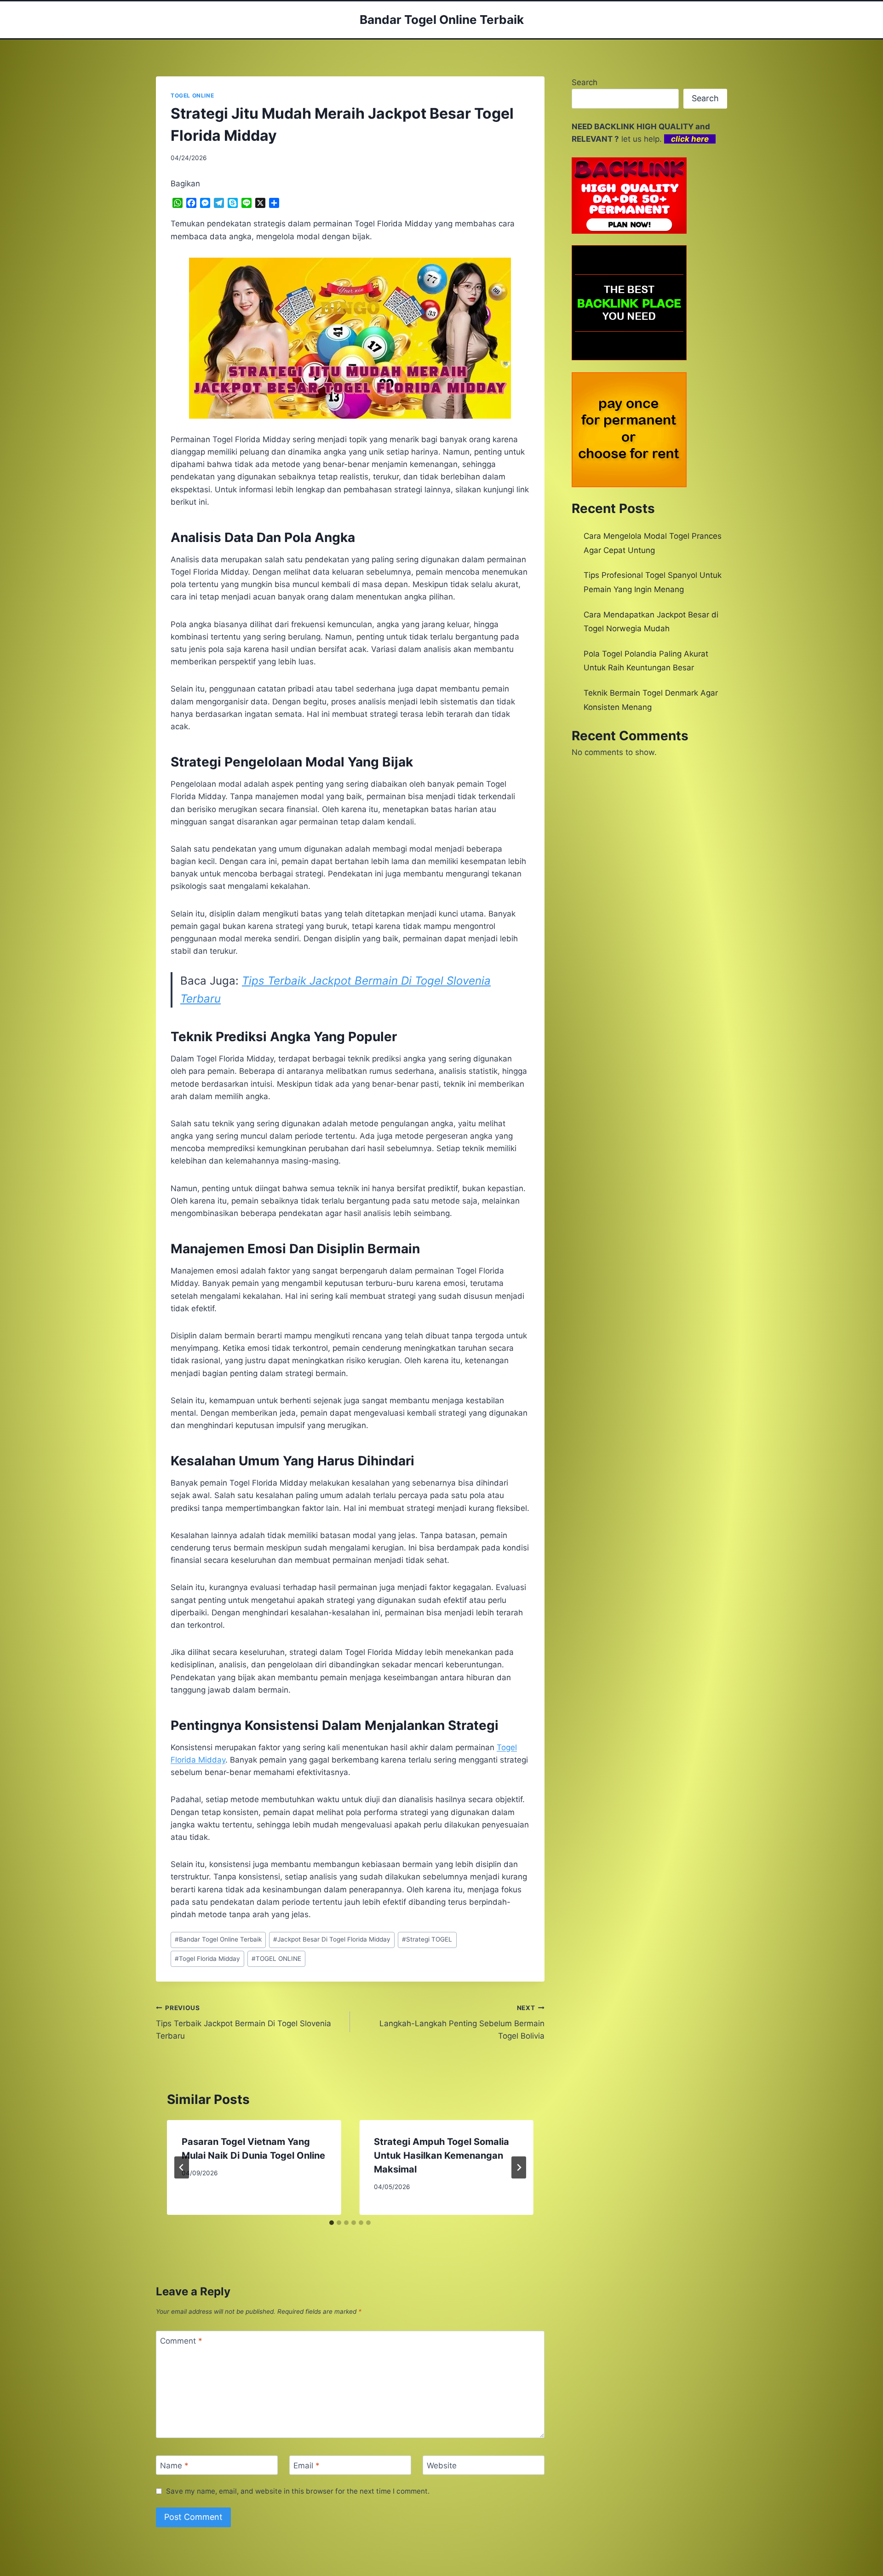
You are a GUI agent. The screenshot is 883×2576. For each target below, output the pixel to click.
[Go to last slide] (182, 2167)
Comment (181, 2341)
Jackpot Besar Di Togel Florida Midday (332, 1939)
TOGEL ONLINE (192, 95)
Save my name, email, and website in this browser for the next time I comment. (298, 2491)
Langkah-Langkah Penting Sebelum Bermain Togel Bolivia (462, 2023)
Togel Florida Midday (207, 1959)
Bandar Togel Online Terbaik (218, 1939)
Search (585, 82)
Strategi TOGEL (427, 1939)
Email (307, 2466)
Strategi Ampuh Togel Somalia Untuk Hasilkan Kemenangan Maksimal (441, 2155)
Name (174, 2466)
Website (442, 2466)
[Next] (519, 2167)
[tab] (332, 2223)
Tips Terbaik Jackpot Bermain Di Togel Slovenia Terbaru (244, 2023)
